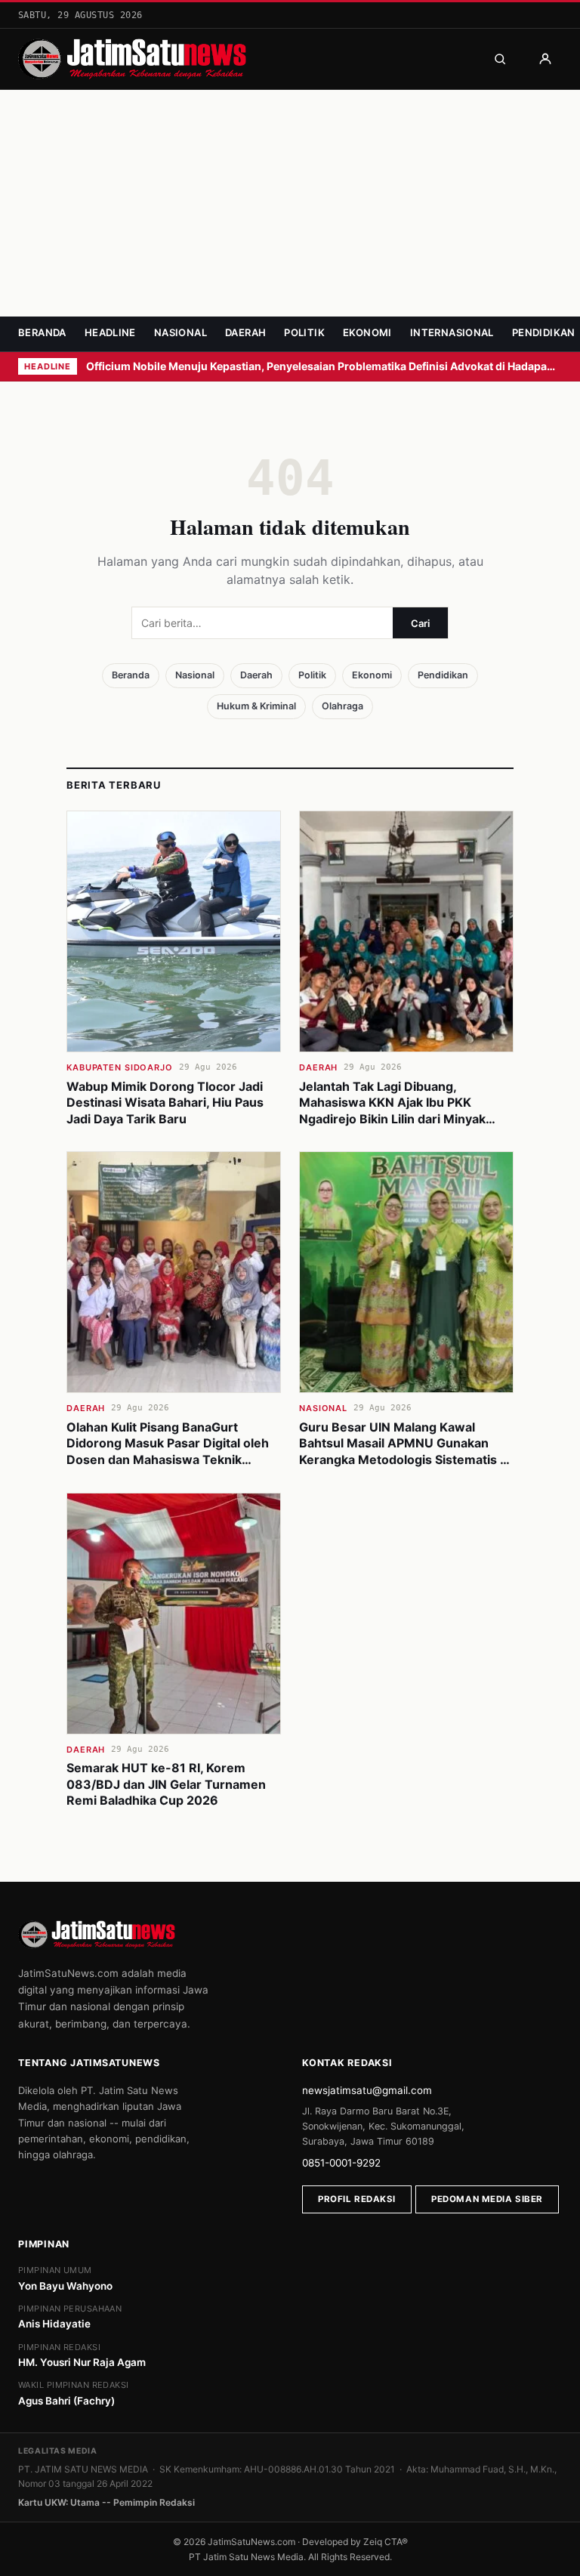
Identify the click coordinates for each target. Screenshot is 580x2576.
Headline (110, 332)
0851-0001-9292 (341, 2163)
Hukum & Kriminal (256, 706)
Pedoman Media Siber (487, 2199)
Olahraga (342, 706)
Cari (420, 623)
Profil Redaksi (357, 2199)
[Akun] (545, 59)
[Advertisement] (290, 203)
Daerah (245, 332)
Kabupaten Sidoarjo (120, 1067)
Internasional (452, 332)
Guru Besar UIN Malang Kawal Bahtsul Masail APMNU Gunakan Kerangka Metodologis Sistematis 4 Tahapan (404, 1452)
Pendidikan (544, 332)
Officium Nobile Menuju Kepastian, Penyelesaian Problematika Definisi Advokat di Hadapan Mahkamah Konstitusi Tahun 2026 (324, 366)
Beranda (42, 332)
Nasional (180, 332)
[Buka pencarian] (500, 59)
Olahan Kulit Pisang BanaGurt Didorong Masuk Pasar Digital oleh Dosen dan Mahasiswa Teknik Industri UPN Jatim (168, 1452)
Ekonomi (367, 332)
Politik (304, 332)
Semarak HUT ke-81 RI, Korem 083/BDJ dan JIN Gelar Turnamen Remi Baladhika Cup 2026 (166, 1784)
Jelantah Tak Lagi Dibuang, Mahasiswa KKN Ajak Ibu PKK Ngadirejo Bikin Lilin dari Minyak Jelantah (392, 1111)
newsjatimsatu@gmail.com (367, 2090)
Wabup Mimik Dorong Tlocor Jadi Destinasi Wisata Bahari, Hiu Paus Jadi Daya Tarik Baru (165, 1103)
